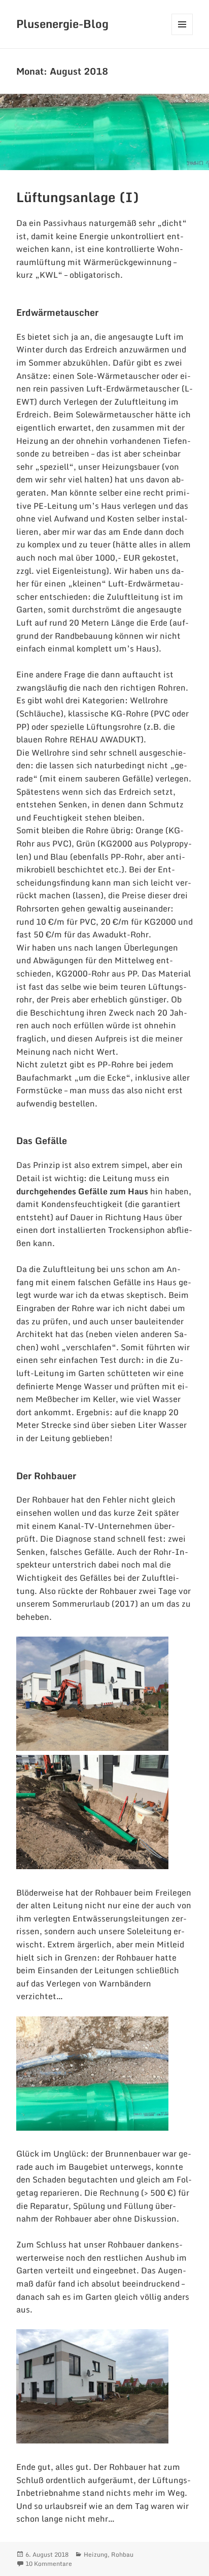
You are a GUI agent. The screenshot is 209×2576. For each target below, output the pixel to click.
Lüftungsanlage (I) (78, 197)
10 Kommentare (49, 2564)
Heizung (96, 2554)
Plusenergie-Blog (62, 24)
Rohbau (122, 2554)
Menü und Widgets (182, 35)
